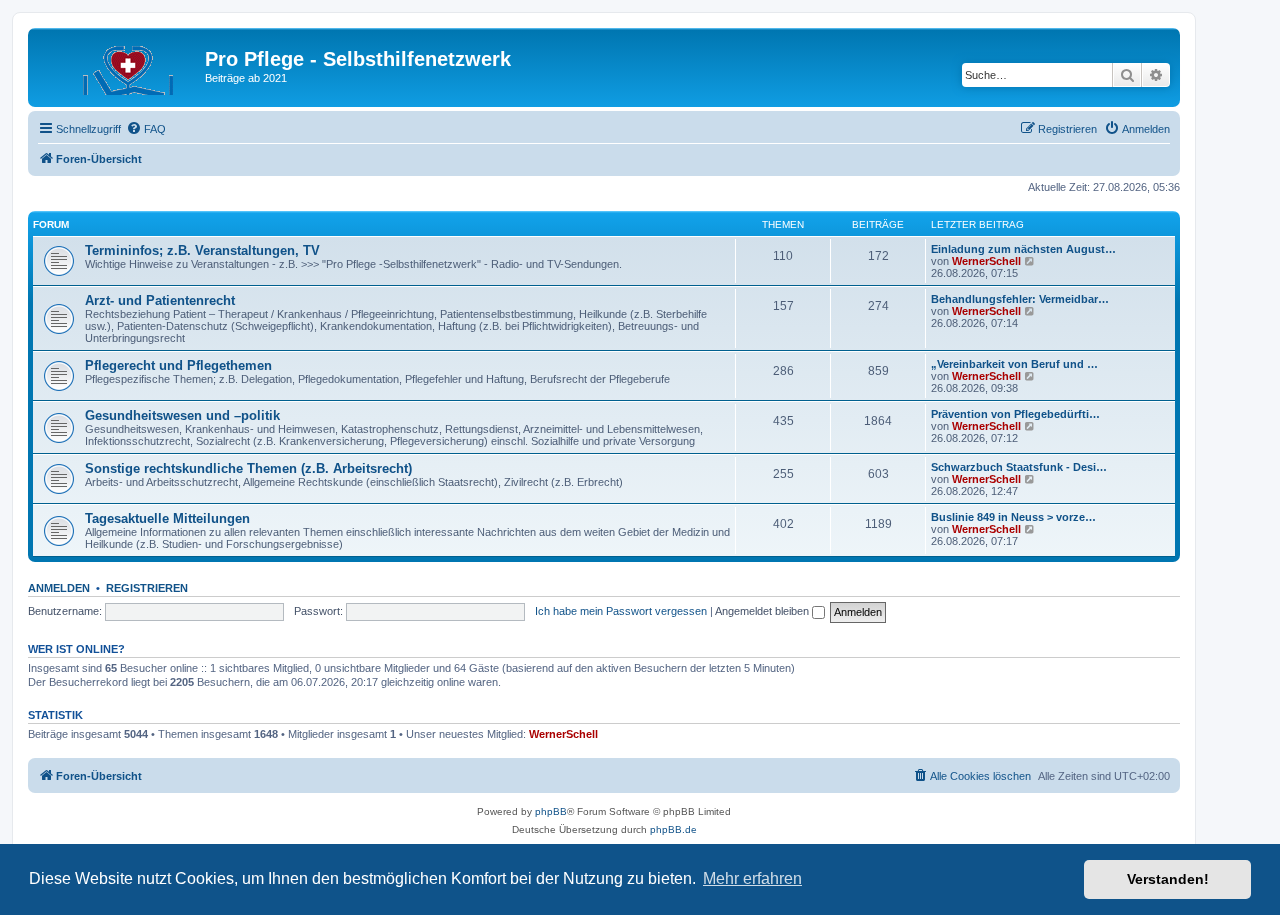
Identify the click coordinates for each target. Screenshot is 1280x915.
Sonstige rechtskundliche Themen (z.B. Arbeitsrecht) (248, 468)
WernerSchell (986, 261)
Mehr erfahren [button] (752, 878)
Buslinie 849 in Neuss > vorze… (1013, 517)
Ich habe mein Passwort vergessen (621, 611)
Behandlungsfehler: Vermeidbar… (1020, 299)
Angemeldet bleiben (763, 611)
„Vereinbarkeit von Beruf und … (1014, 364)
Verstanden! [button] (1168, 879)
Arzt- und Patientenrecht (160, 300)
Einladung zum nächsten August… (1023, 249)
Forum (51, 224)
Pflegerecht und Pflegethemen (178, 365)
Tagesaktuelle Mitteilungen (167, 518)
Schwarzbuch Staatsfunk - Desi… (1019, 467)
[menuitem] (146, 129)
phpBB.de (673, 829)
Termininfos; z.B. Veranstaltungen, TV (202, 250)
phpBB (551, 811)
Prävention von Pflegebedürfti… (1015, 414)
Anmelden (59, 588)
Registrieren (147, 588)
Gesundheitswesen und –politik (182, 415)
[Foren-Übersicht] (119, 65)
